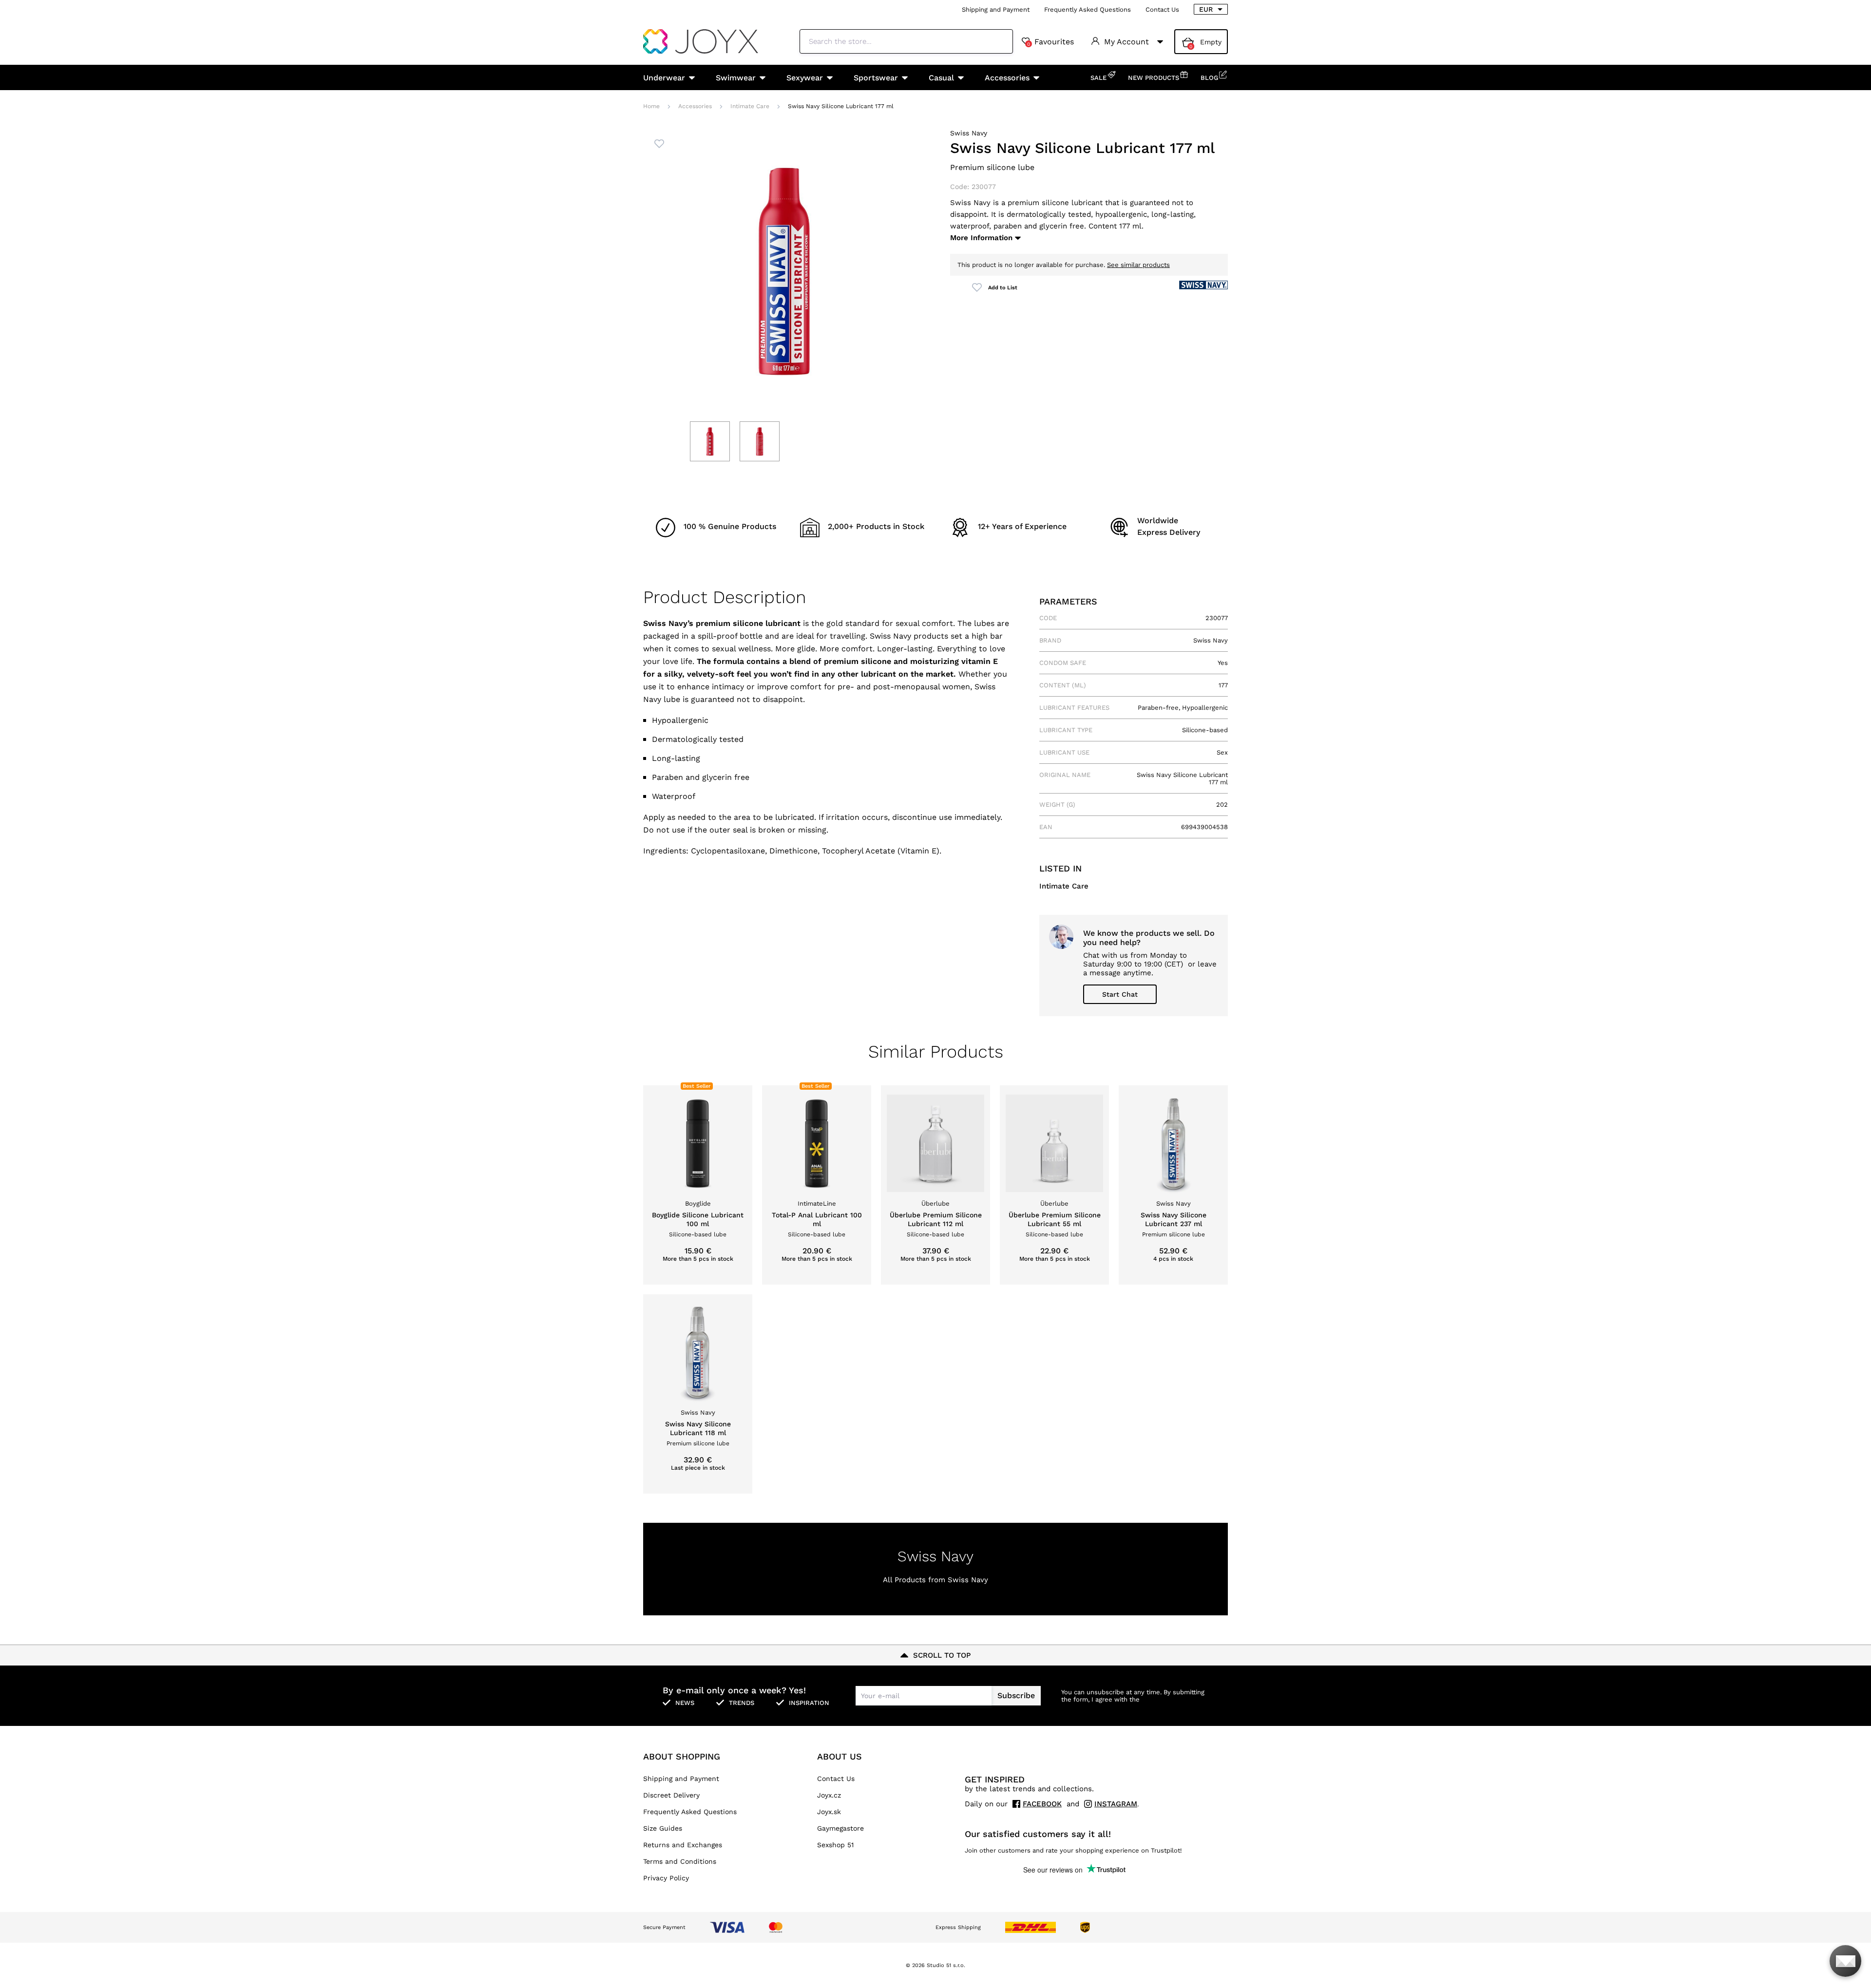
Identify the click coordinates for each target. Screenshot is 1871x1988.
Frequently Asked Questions (1088, 9)
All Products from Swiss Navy (935, 1580)
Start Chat (1120, 994)
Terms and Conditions (680, 1861)
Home (651, 106)
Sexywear (805, 78)
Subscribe (1016, 1695)
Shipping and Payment (996, 9)
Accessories (1007, 78)
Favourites (1050, 42)
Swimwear (736, 78)
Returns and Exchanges (683, 1845)
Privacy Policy (666, 1878)
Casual (941, 78)
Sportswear (876, 78)
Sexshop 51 (835, 1845)
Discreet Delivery (671, 1795)
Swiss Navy (969, 133)
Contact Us (1162, 9)
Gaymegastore (840, 1828)
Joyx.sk (829, 1812)
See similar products (1138, 265)
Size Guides (663, 1828)
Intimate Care (750, 106)
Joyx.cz (829, 1795)
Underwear (664, 78)
